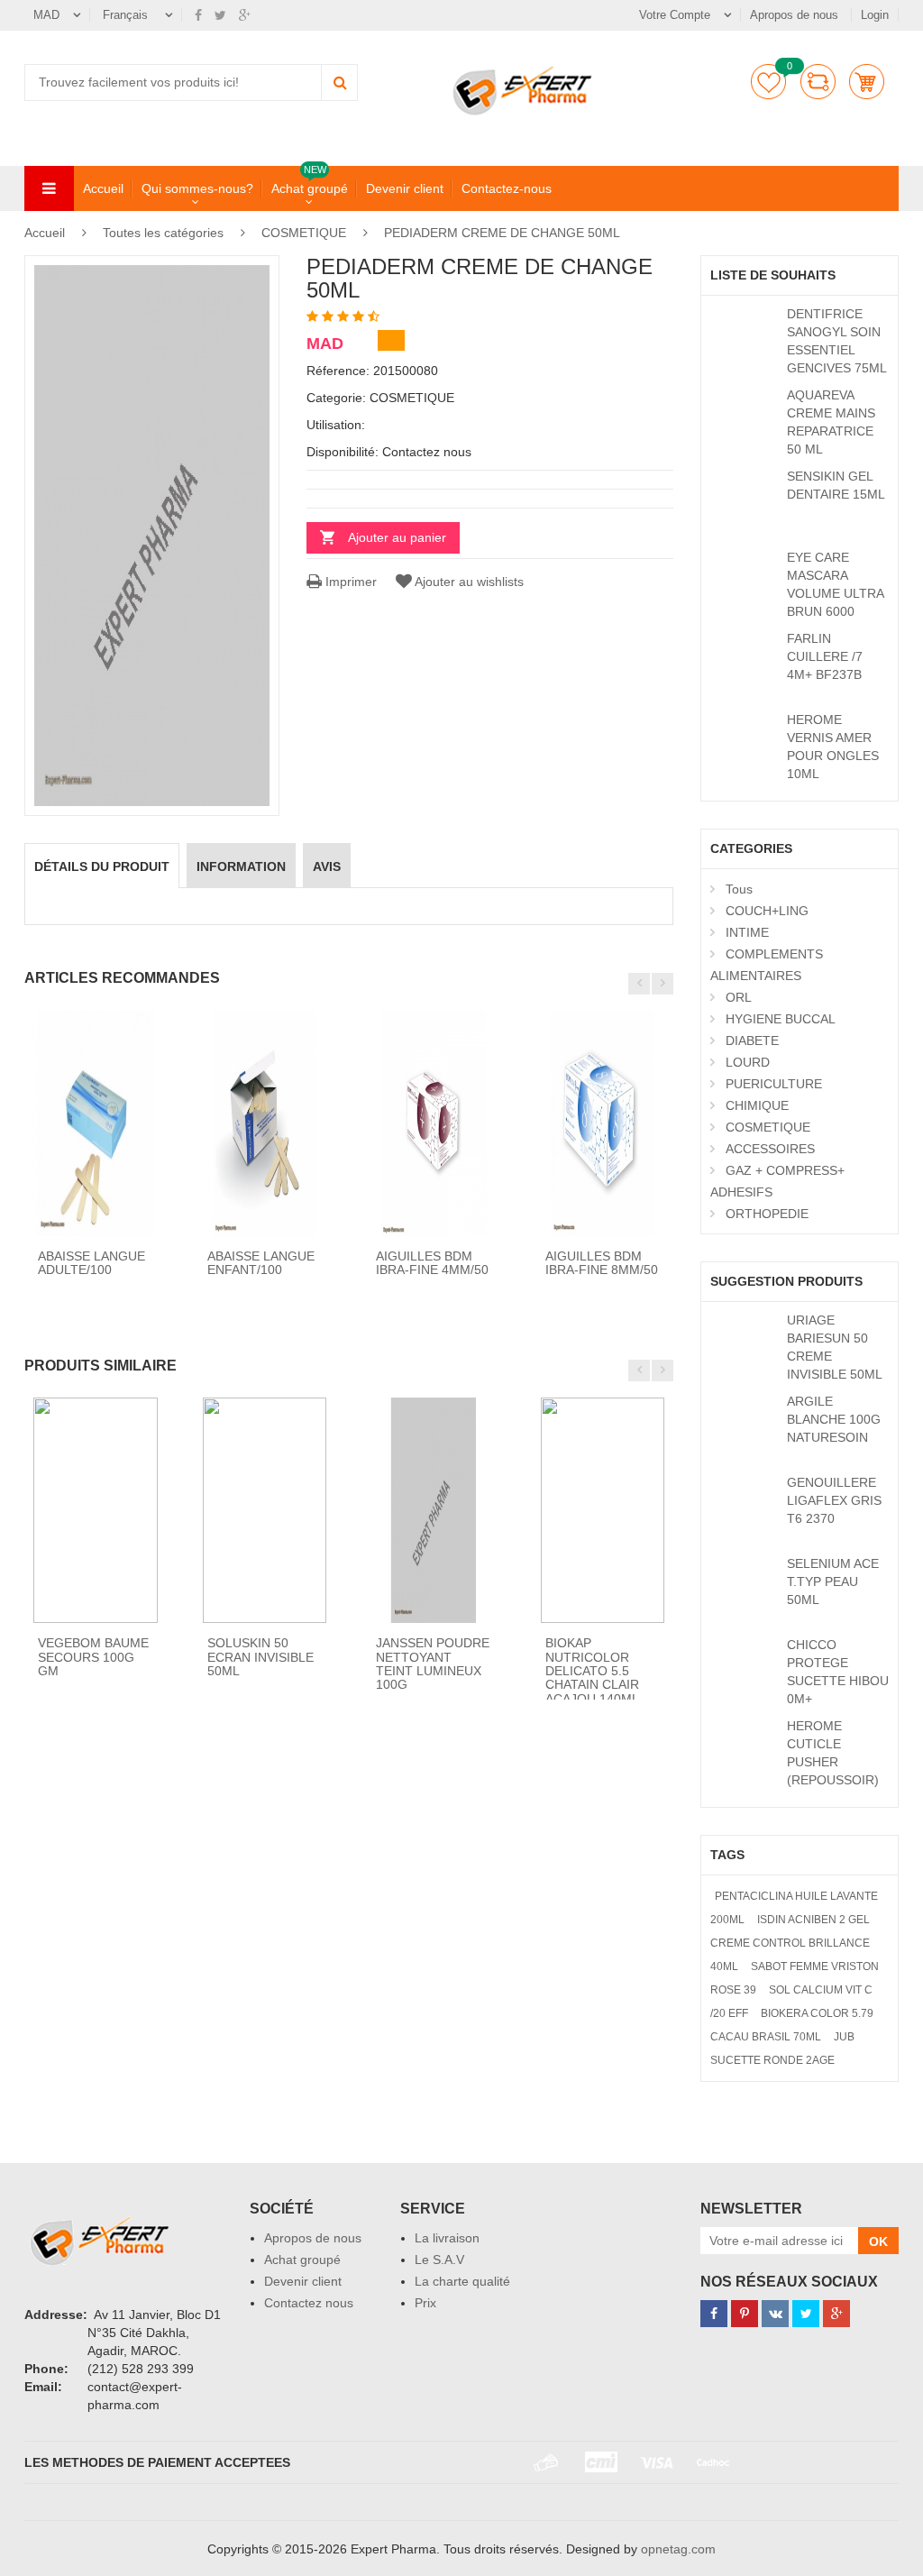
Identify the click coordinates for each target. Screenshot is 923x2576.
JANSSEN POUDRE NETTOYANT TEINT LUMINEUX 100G (433, 1664)
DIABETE (752, 1040)
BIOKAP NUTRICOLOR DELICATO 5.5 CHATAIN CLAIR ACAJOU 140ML (592, 1671)
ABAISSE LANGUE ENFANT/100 (261, 1263)
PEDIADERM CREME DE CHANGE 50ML (502, 233)
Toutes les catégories (163, 233)
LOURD (748, 1062)
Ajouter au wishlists (469, 582)
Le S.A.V (439, 2260)
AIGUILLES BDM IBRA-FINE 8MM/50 (602, 1263)
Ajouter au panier (397, 537)
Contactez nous (309, 2303)
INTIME (747, 932)
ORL (739, 997)
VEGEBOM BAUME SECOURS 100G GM (93, 1657)
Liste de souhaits (768, 82)
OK (878, 2241)
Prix (425, 2303)
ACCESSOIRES (770, 1149)
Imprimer (349, 582)
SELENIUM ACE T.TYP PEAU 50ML (833, 1581)
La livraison (447, 2238)
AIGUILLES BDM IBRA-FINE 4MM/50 (432, 1263)
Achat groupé (310, 188)
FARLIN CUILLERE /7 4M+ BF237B (825, 656)
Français (127, 15)
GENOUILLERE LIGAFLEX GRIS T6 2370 (834, 1500)
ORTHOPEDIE (767, 1214)
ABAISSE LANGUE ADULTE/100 (91, 1263)
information (241, 866)
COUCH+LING (767, 911)
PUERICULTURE (774, 1084)
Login (875, 15)
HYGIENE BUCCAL (781, 1019)
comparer (818, 82)
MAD (46, 15)
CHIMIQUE (757, 1105)
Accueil (103, 188)
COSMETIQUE (304, 233)
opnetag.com (678, 2549)
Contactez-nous (507, 188)
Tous (739, 889)
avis (327, 866)
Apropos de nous (796, 15)
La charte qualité (462, 2281)
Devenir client (405, 188)
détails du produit (102, 866)
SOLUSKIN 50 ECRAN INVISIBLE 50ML (260, 1657)
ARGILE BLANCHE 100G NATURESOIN (834, 1419)
